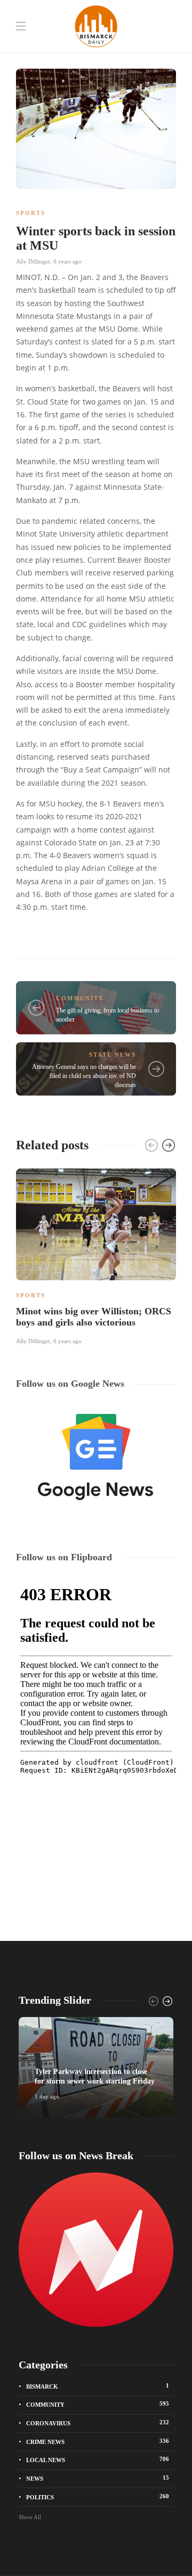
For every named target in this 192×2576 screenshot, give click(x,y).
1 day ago (47, 2096)
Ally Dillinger (33, 261)
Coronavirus (98, 2423)
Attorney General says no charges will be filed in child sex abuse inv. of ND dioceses (84, 1076)
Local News (98, 2459)
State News (113, 1055)
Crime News (98, 2441)
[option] (96, 1255)
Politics (98, 2497)
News (98, 2478)
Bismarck (98, 2386)
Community (80, 998)
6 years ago (67, 261)
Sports (31, 213)
